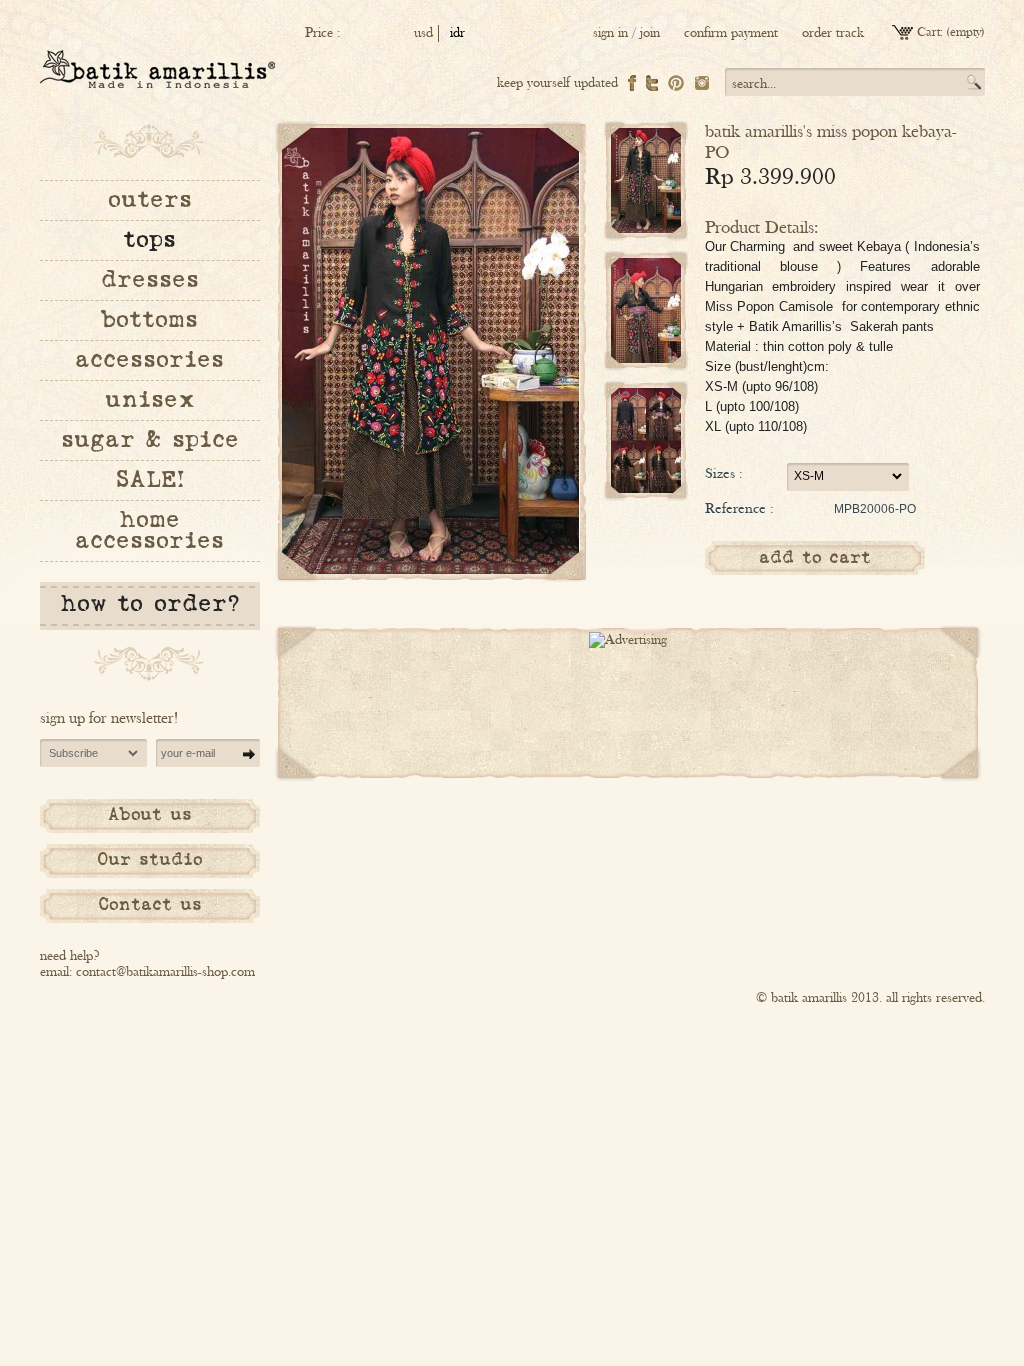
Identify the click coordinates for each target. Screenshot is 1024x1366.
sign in (610, 33)
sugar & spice (150, 440)
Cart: (930, 32)
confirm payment (731, 33)
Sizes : (724, 473)
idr (457, 33)
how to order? (150, 604)
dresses (150, 280)
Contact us (150, 905)
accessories (149, 360)
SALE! (150, 480)
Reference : (739, 508)
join (650, 33)
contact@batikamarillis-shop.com (165, 972)
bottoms (150, 320)
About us (150, 815)
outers (150, 200)
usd (423, 33)
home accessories (149, 530)
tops (149, 240)
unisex (150, 400)
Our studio (149, 860)
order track (833, 33)
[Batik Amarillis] (157, 69)
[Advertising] (628, 640)
